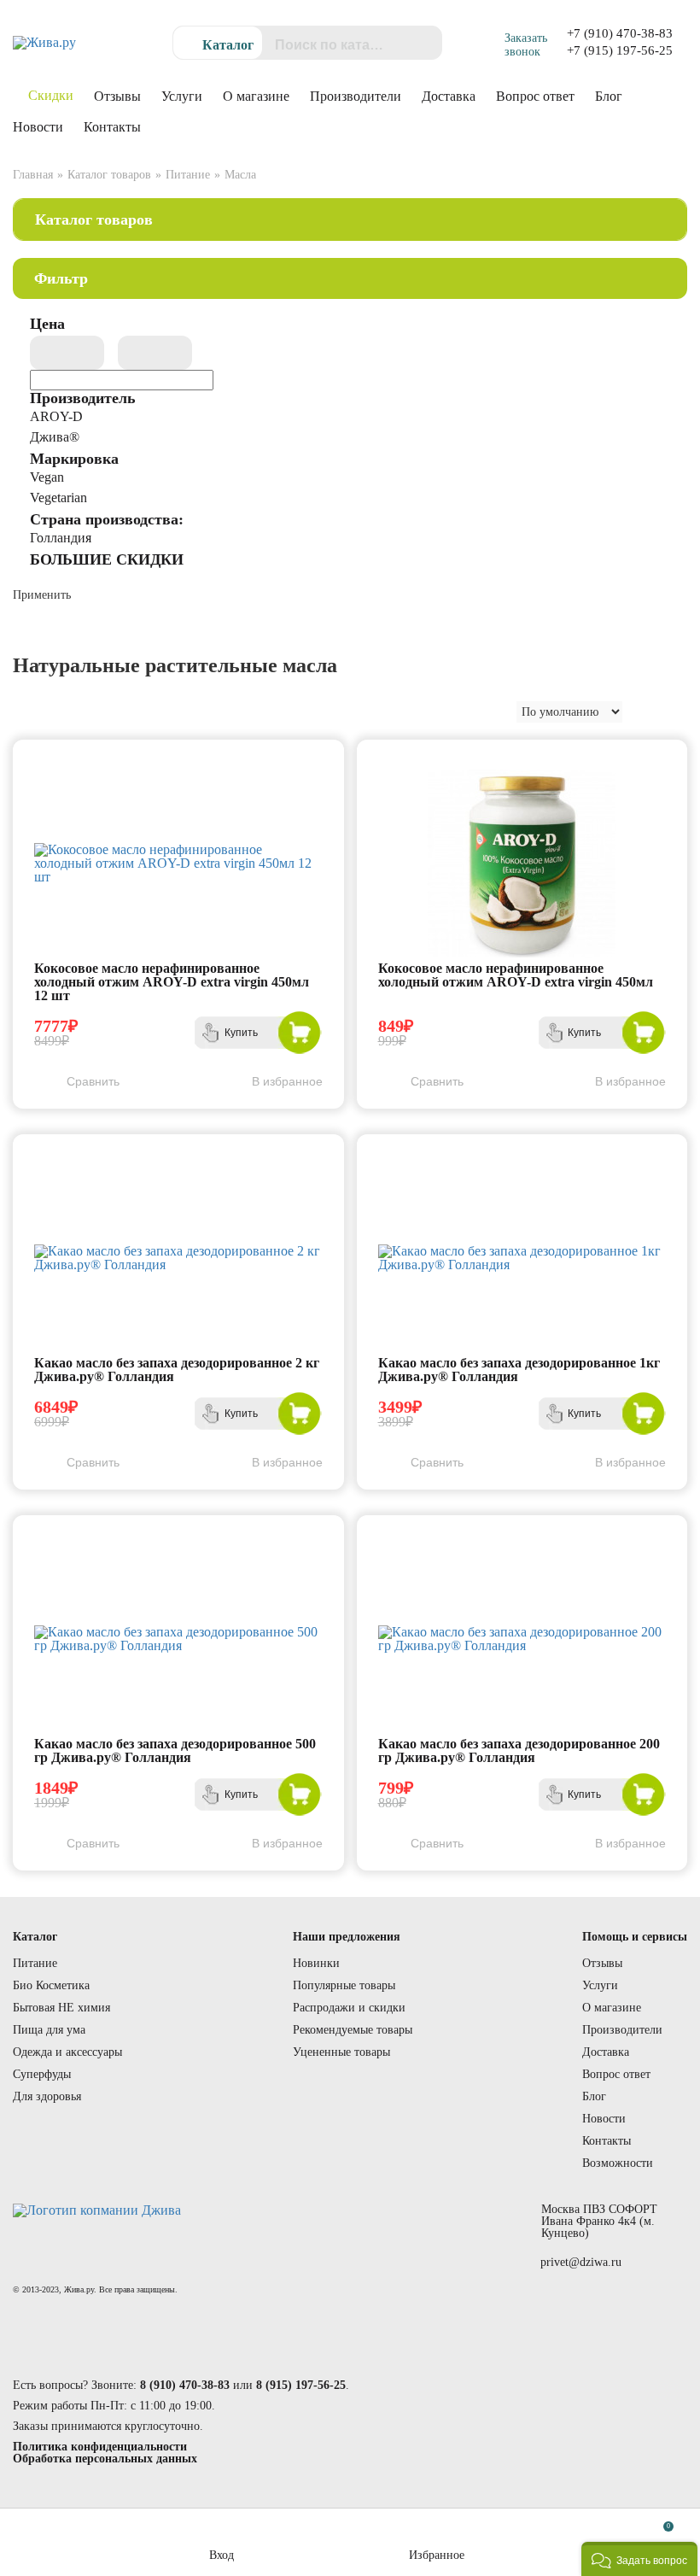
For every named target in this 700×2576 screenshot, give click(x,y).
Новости (38, 127)
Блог (609, 96)
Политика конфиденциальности (100, 2447)
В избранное (287, 1081)
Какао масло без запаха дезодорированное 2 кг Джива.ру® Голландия (177, 1370)
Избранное (437, 2555)
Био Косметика (51, 1985)
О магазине (256, 96)
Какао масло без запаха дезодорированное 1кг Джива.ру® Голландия (519, 1370)
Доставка (449, 96)
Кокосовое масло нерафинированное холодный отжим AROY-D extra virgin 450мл (516, 975)
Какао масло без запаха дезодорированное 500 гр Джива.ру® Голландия (175, 1751)
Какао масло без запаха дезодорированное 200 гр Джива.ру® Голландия (519, 1751)
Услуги (182, 96)
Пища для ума (49, 2030)
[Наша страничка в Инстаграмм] (623, 2298)
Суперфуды (42, 2074)
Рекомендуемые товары (353, 2030)
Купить (241, 1033)
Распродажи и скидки (349, 2008)
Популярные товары (344, 1985)
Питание (188, 175)
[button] (639, 2559)
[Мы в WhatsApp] (576, 2298)
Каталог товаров (109, 175)
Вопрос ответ (535, 96)
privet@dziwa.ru (581, 2263)
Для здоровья (47, 2096)
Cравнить (93, 1081)
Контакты (112, 127)
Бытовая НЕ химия (61, 2008)
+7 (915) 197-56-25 (620, 50)
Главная (33, 175)
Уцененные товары (341, 2052)
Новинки (316, 1963)
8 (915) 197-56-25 (301, 2385)
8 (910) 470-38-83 (185, 2385)
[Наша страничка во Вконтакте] (529, 2298)
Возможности (618, 2163)
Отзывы (117, 96)
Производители (356, 96)
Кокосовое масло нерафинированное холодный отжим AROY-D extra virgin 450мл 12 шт (172, 982)
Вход (222, 2555)
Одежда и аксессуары (67, 2052)
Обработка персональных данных (105, 2459)
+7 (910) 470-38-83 (620, 33)
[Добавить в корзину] (300, 1033)
